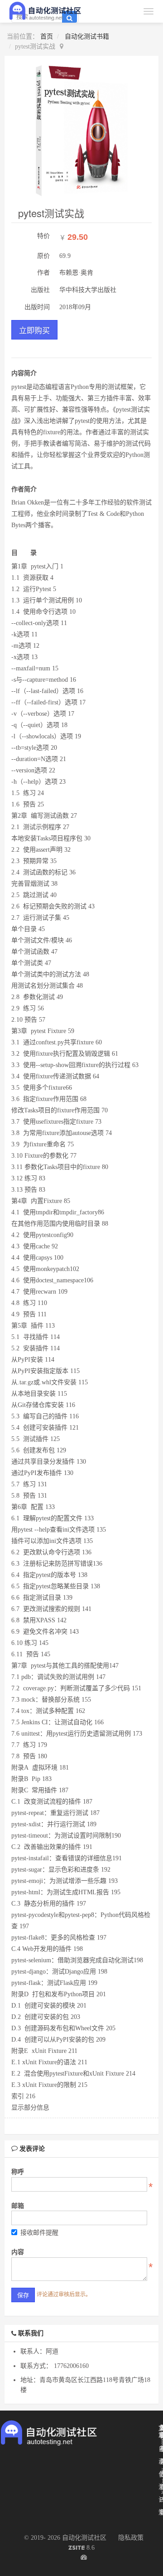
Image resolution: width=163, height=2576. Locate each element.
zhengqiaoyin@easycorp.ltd (162, 2492)
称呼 (18, 2172)
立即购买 (34, 330)
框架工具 (161, 2468)
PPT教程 (160, 2512)
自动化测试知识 (159, 2487)
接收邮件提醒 (39, 2233)
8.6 (81, 2549)
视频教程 (160, 2468)
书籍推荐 (161, 2519)
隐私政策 (131, 2538)
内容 (18, 2252)
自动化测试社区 (84, 2538)
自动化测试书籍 (87, 36)
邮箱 (18, 2206)
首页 (47, 36)
